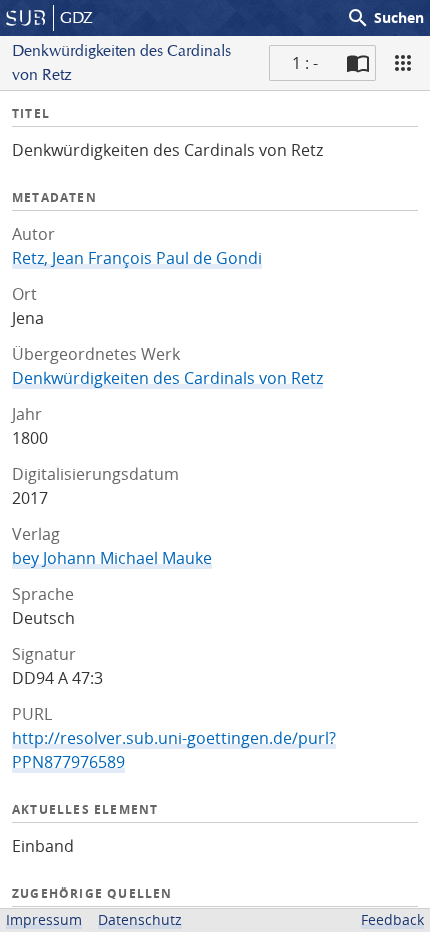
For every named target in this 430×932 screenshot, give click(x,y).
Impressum (44, 919)
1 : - (305, 63)
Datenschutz (140, 919)
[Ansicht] (403, 63)
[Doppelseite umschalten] (358, 63)
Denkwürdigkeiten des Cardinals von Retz (167, 378)
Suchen (385, 18)
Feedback (392, 919)
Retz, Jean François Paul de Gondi (137, 258)
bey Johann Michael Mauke (112, 558)
